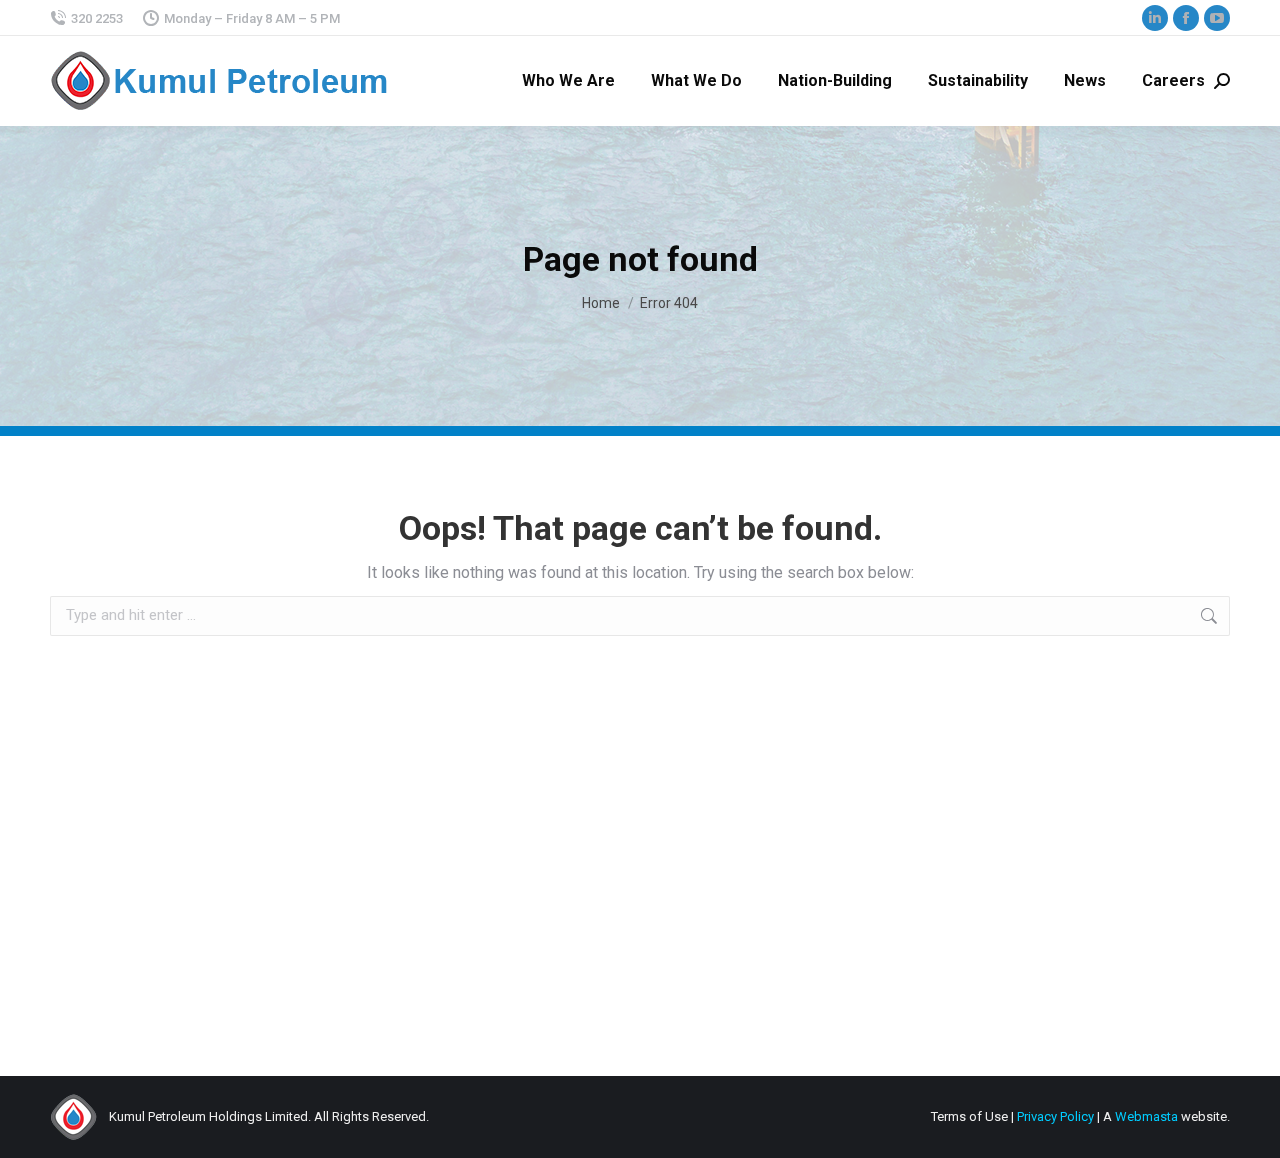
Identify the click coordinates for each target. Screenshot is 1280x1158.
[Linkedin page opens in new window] (1155, 18)
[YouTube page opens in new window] (1217, 18)
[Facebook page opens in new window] (1186, 18)
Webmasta (1146, 1116)
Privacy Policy (1055, 1116)
